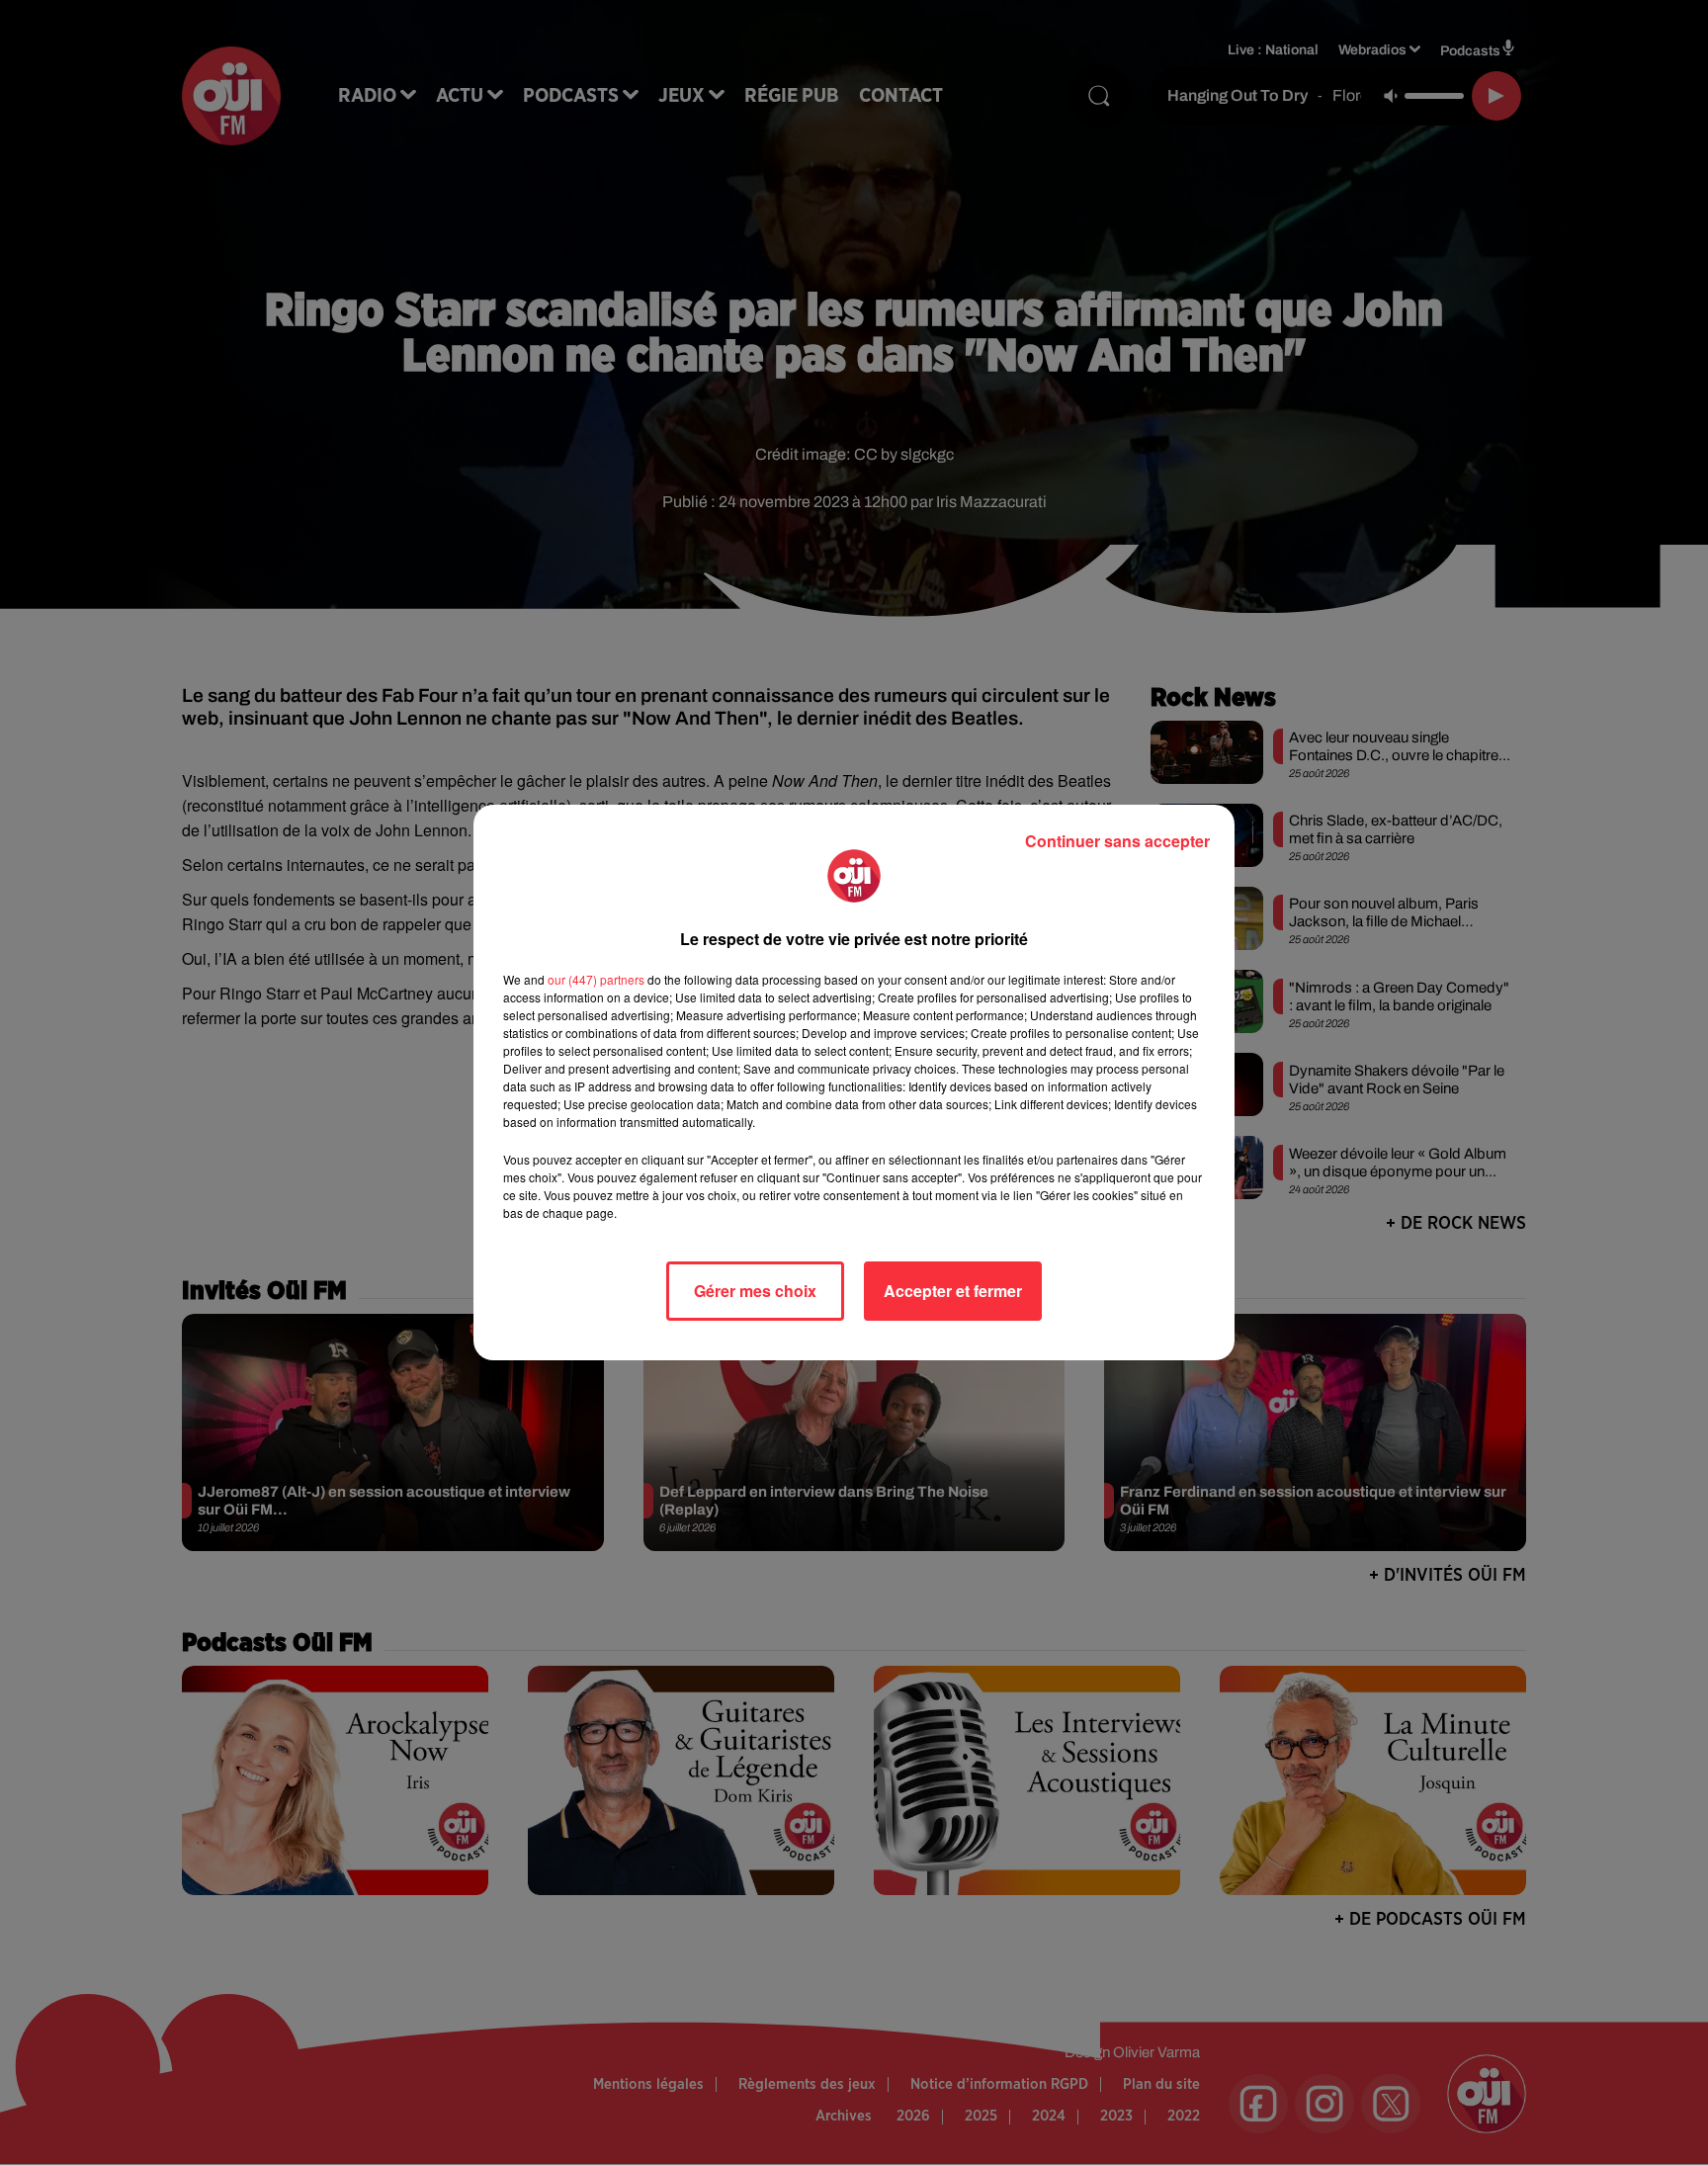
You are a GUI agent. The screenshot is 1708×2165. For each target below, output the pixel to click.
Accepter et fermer (953, 1291)
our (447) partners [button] (596, 979)
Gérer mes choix (755, 1291)
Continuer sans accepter (1117, 841)
